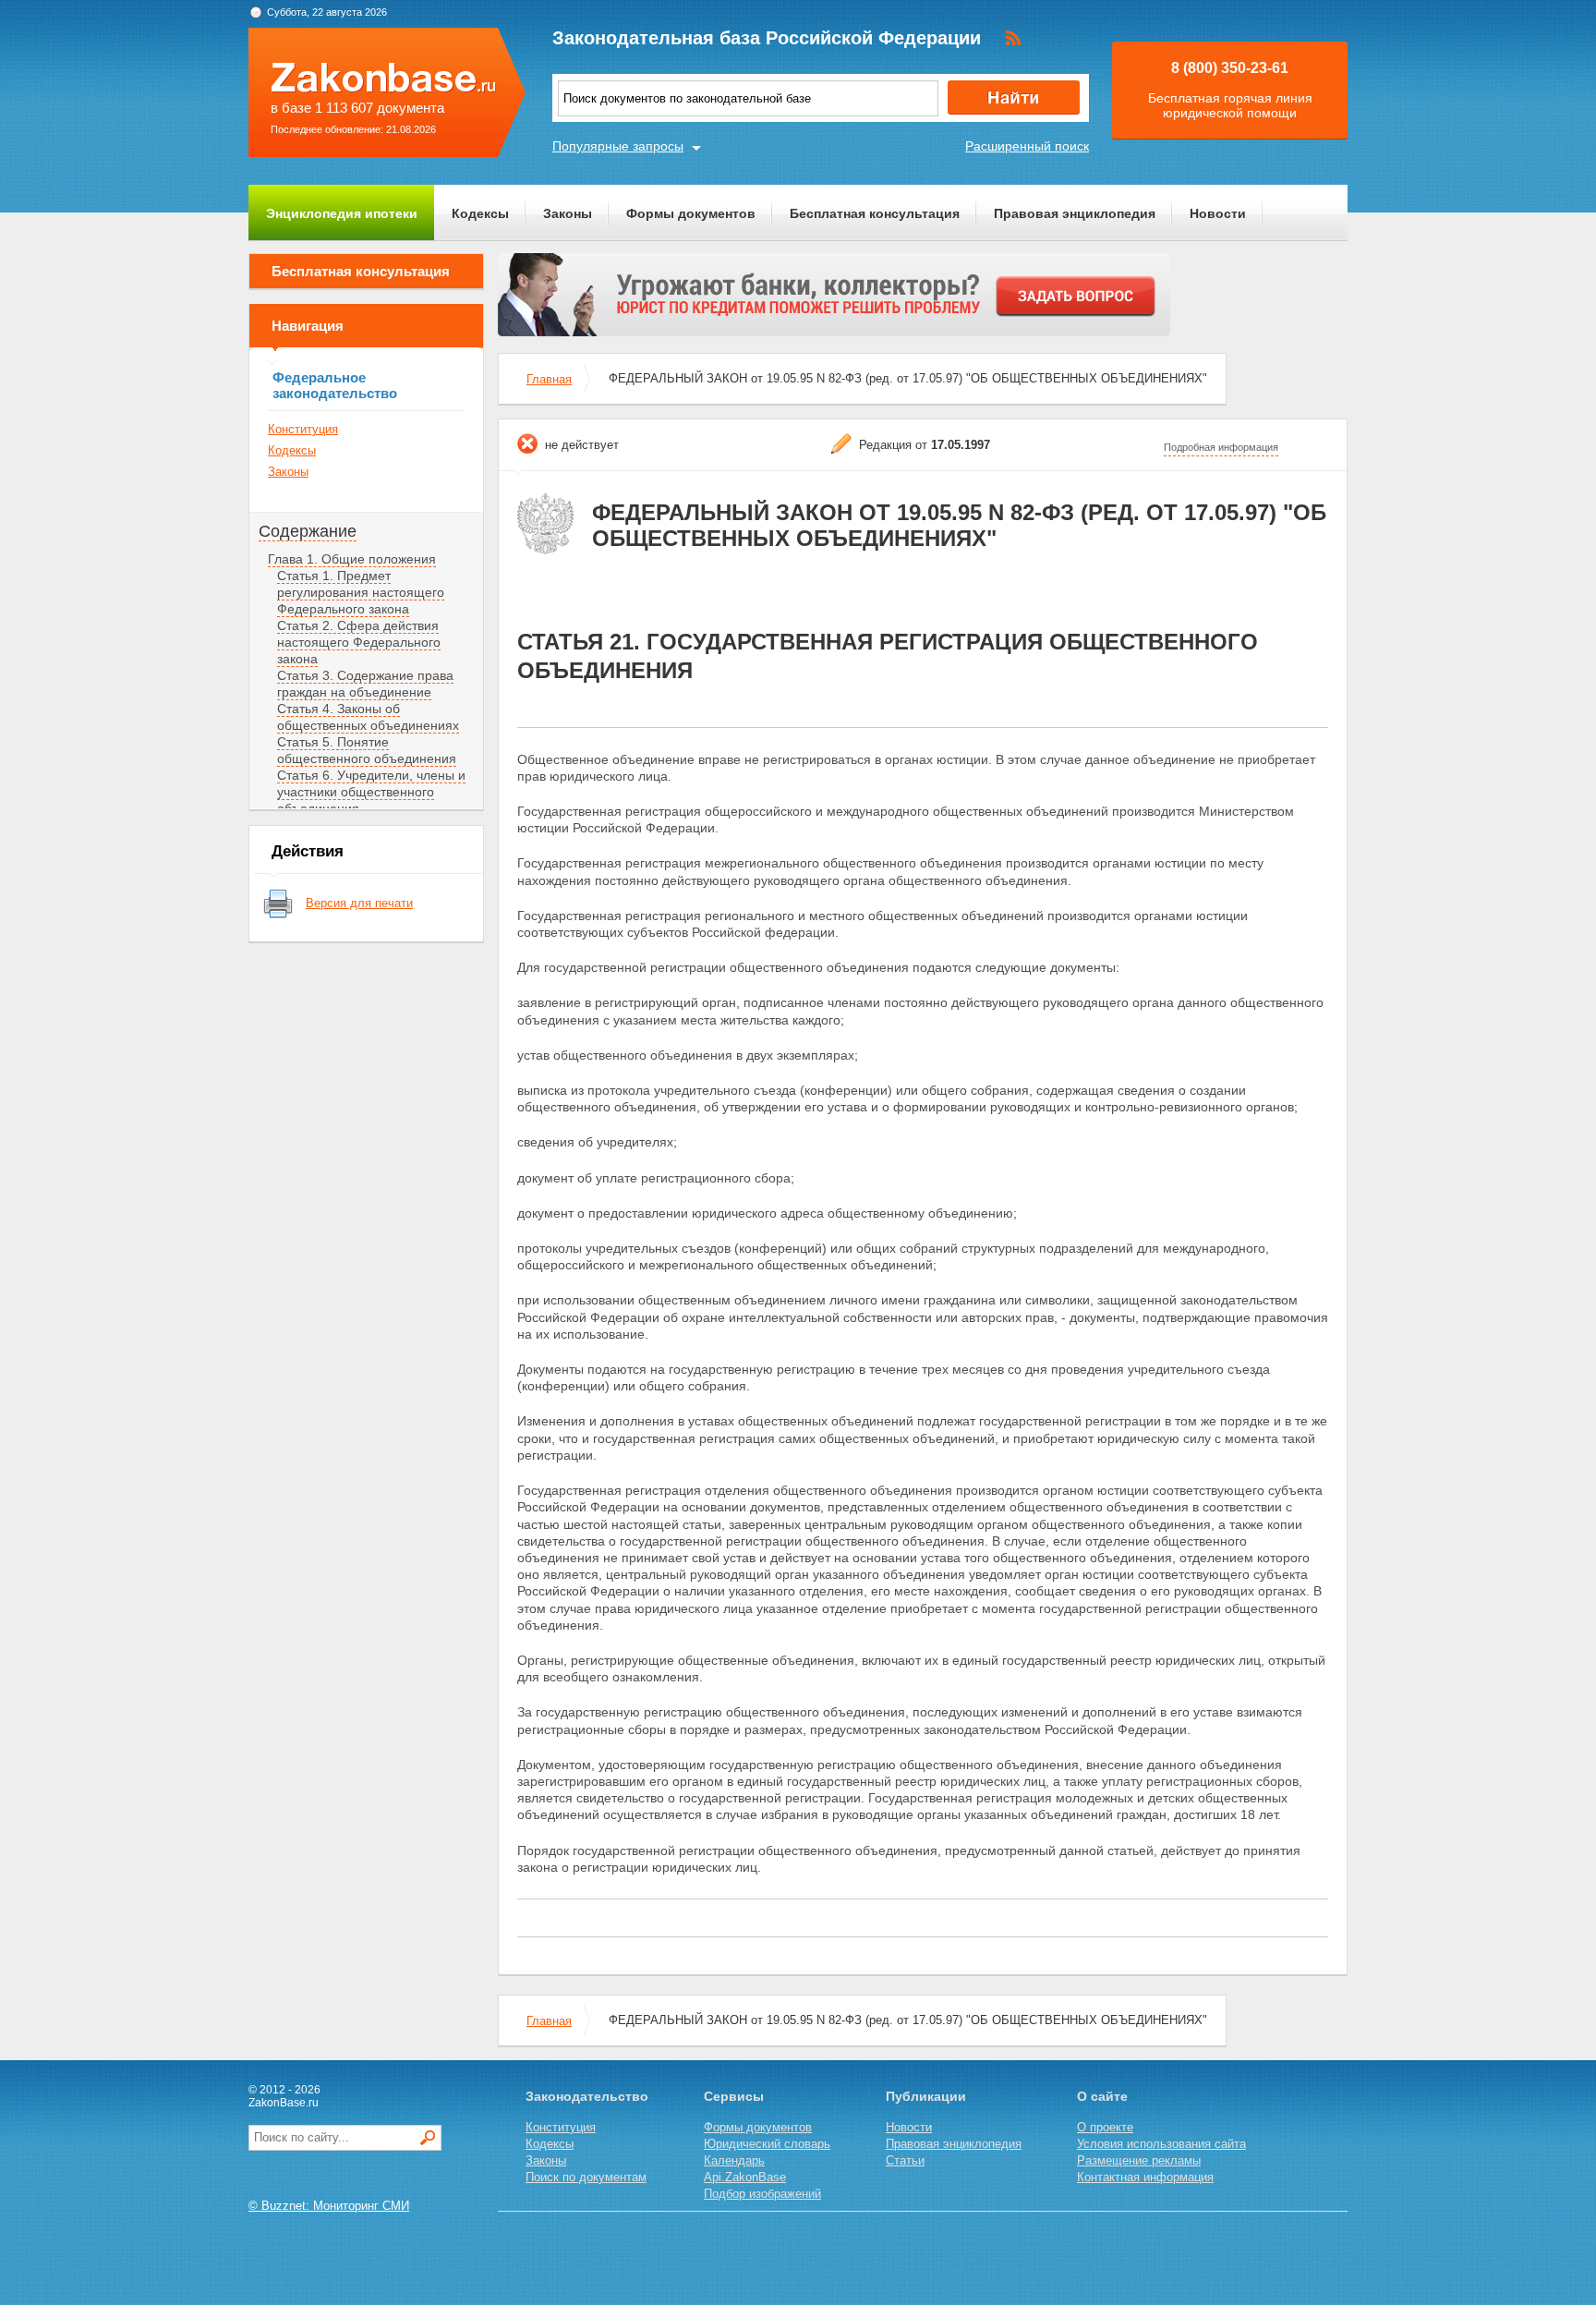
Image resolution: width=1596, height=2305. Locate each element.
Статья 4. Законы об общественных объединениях (368, 717)
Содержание (308, 531)
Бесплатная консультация (875, 213)
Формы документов (691, 213)
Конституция (303, 429)
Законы (568, 213)
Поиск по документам (586, 2177)
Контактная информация (1145, 2177)
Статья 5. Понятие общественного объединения (367, 750)
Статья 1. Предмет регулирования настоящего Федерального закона (361, 592)
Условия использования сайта (1161, 2144)
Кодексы (480, 213)
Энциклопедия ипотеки (342, 213)
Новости (1218, 213)
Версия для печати (359, 903)
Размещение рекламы (1139, 2160)
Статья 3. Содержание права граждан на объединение (365, 684)
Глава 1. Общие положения (352, 559)
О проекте (1105, 2127)
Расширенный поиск (1027, 146)
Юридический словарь (767, 2144)
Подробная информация (1221, 447)
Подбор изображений (762, 2194)
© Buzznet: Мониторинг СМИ (329, 2206)
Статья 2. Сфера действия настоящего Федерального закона (359, 642)
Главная (549, 379)
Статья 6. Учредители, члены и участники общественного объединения (371, 792)
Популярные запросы (618, 146)
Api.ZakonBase (745, 2177)
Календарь (734, 2160)
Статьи (905, 2160)
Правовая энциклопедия (1075, 213)
